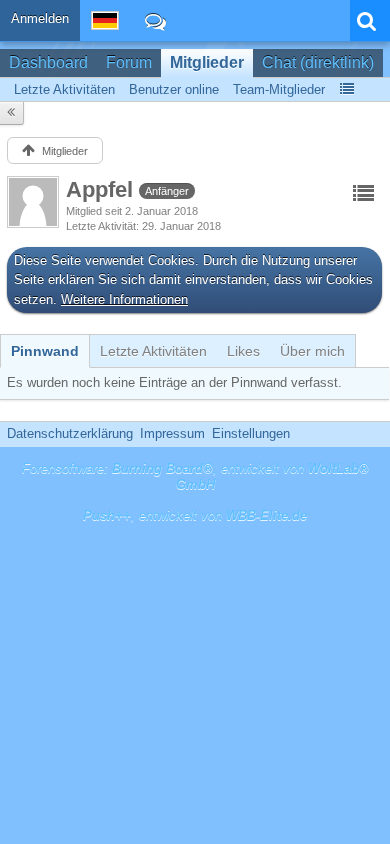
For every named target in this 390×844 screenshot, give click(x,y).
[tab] (45, 351)
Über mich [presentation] (312, 351)
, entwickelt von (195, 515)
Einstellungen (251, 433)
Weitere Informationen (124, 299)
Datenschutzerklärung (70, 433)
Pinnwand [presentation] (45, 351)
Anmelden (40, 18)
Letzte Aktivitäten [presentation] (153, 351)
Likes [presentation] (243, 351)
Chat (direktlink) (318, 62)
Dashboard (48, 62)
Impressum (172, 433)
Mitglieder (207, 62)
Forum (129, 62)
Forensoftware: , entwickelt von (195, 477)
